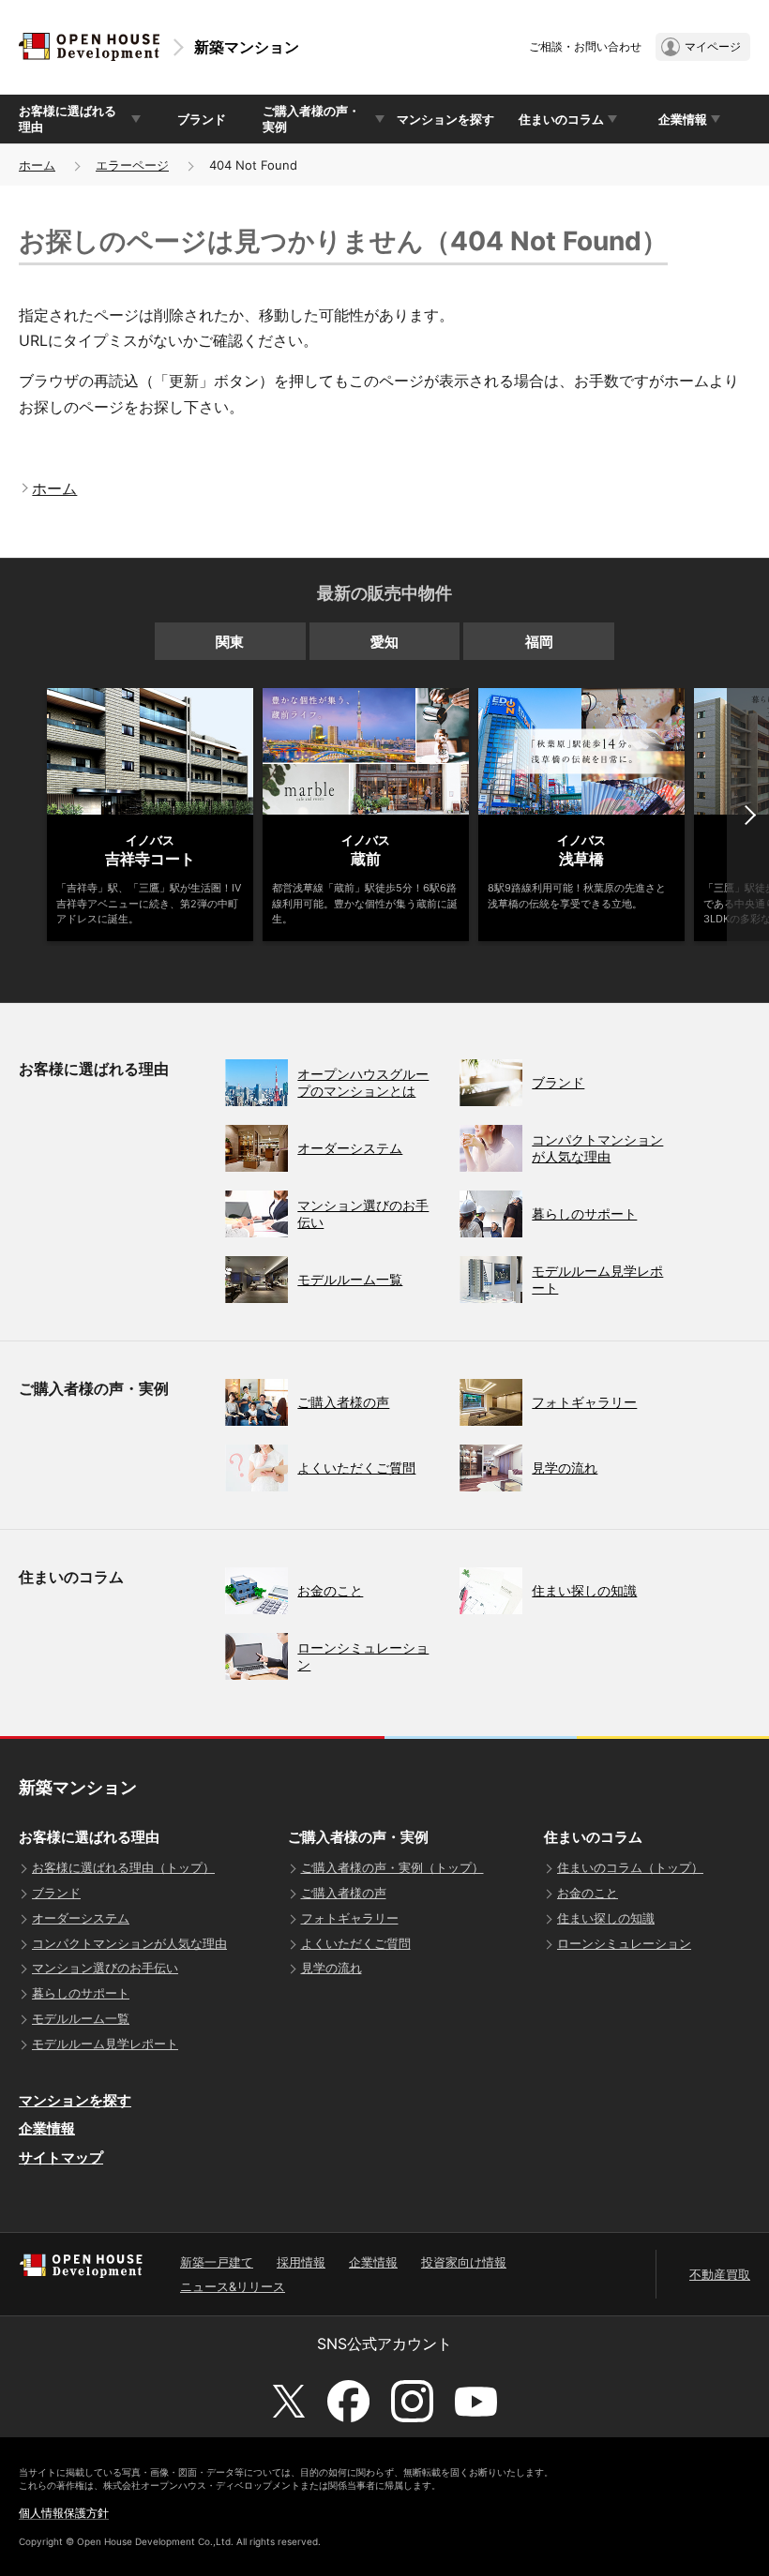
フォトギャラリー (350, 1918)
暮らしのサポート (81, 1993)
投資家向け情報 (464, 2262)
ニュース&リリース (233, 2286)
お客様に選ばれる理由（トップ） (123, 1867)
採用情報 (301, 2262)
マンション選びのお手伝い (105, 1968)
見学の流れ (332, 1968)
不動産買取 (720, 2274)
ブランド (202, 119)
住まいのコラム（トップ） (630, 1867)
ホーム (37, 165)
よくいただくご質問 (356, 1943)
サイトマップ (61, 2157)
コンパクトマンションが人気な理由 (129, 1943)
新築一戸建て (217, 2262)
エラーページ (132, 165)
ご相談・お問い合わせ (585, 46)
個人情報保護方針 (64, 2513)
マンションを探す (445, 119)
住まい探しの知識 (606, 1918)
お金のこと (588, 1893)
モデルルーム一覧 (81, 2018)
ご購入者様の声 (344, 1893)
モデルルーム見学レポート (105, 2044)
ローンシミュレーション (624, 1943)
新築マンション (247, 47)
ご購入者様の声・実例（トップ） (392, 1867)
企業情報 (47, 2128)
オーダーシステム (81, 1918)
